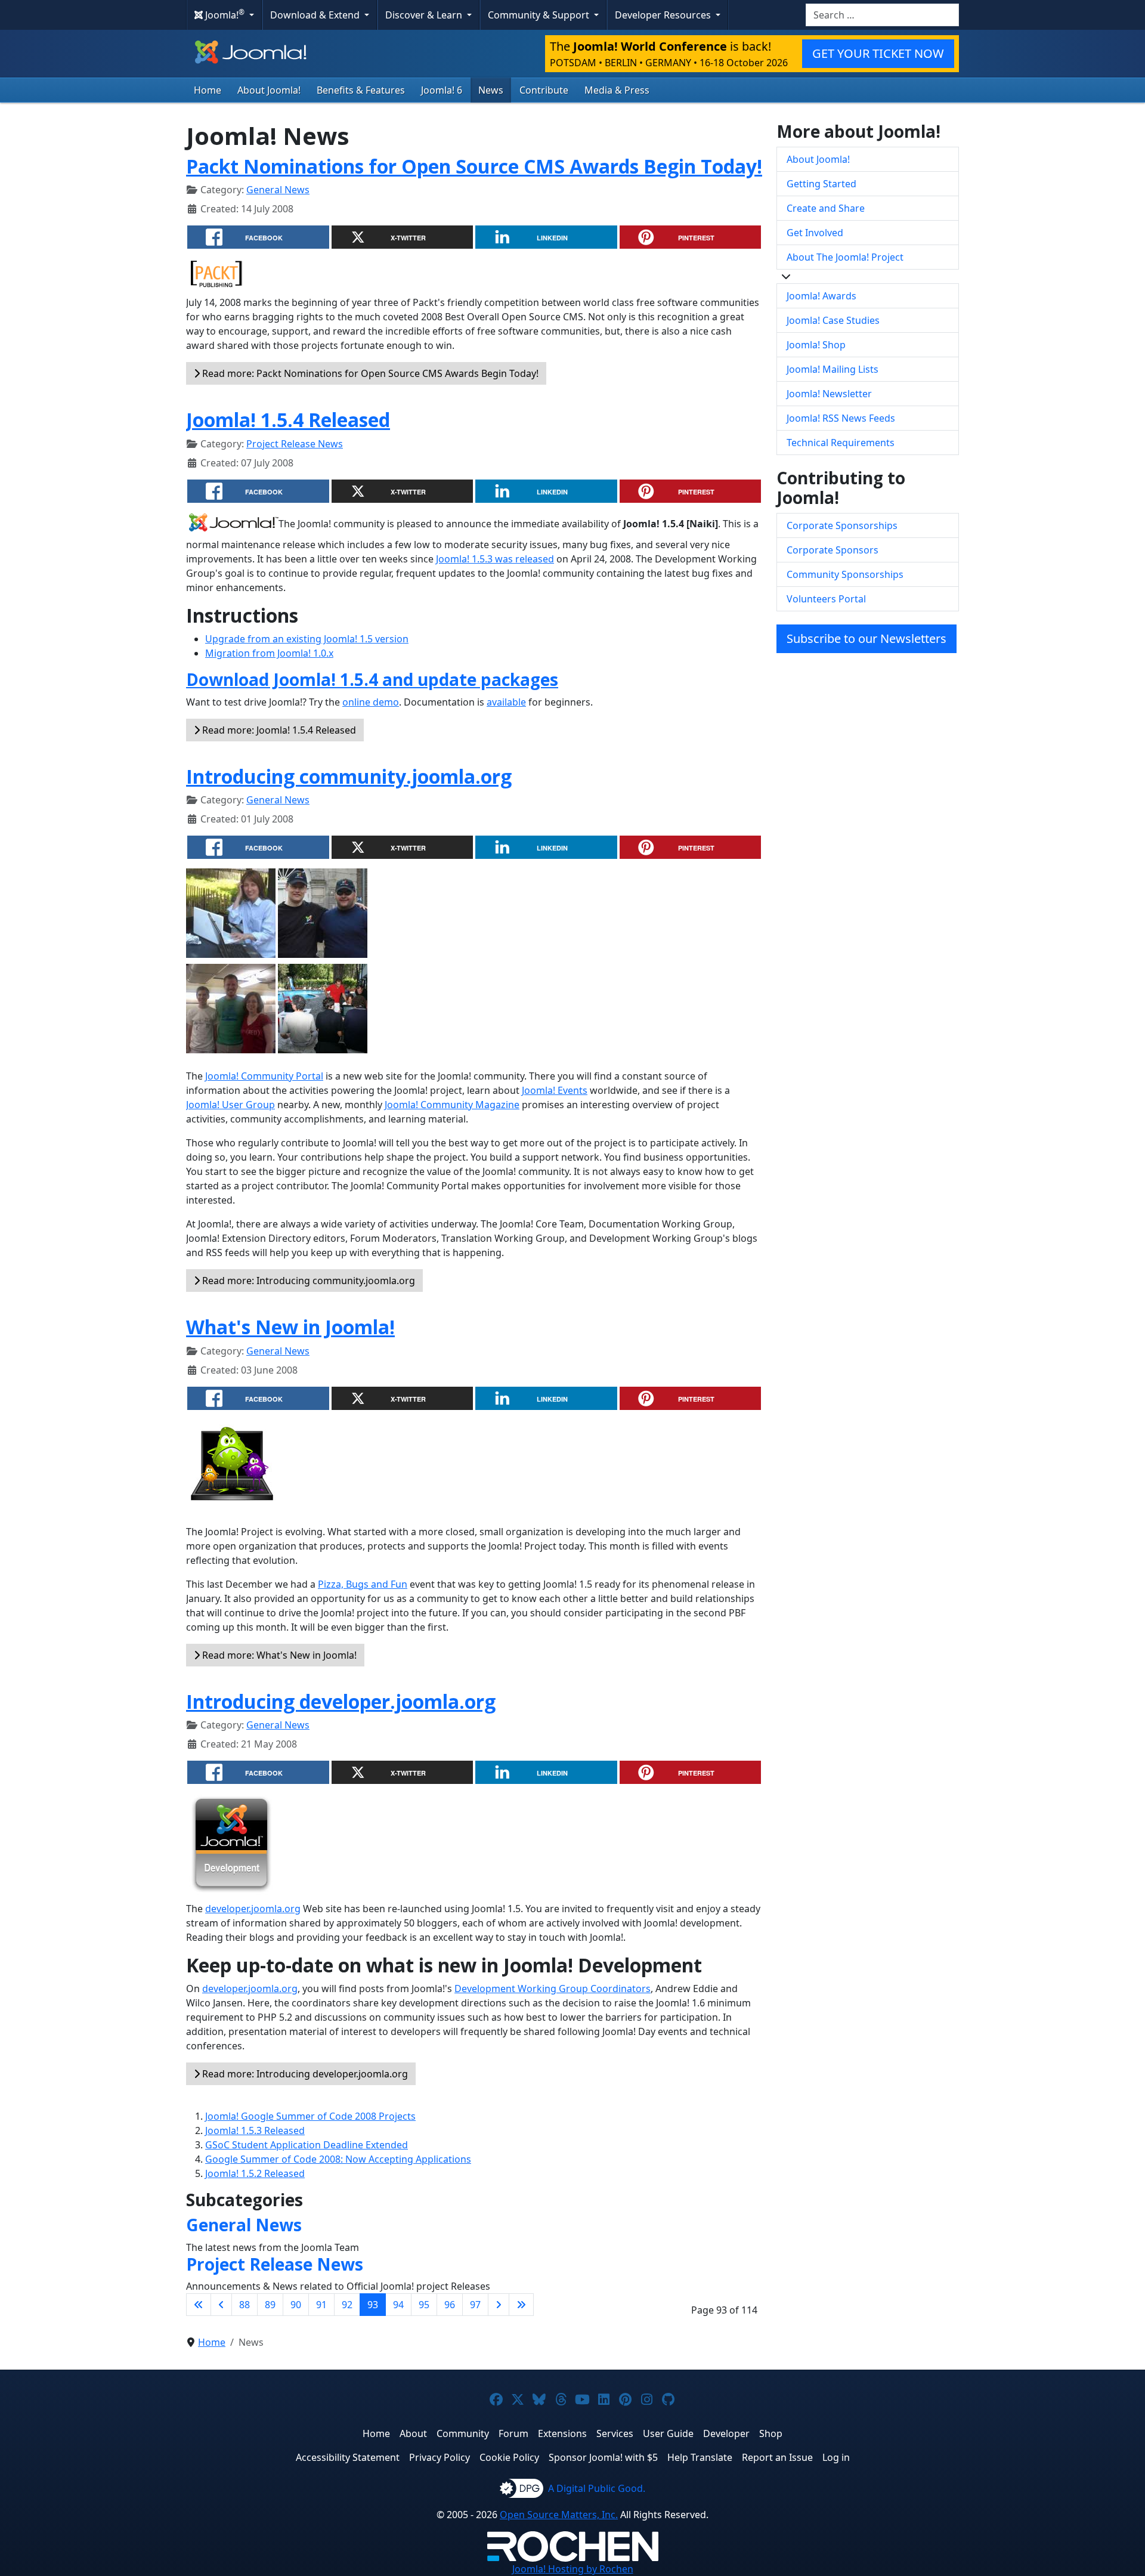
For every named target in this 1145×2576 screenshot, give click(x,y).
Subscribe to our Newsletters (867, 638)
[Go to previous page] (221, 2305)
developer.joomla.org (253, 1909)
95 (424, 2305)
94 (398, 2305)
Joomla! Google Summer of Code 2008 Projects (310, 2116)
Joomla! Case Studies (833, 320)
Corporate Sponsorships (842, 525)
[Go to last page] (521, 2305)
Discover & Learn (425, 15)
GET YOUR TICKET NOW (878, 53)
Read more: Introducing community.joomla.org (307, 1281)
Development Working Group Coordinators (553, 1989)
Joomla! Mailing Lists (833, 369)
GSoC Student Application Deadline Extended (307, 2145)
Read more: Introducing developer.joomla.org (304, 2074)
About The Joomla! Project (845, 257)
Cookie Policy (509, 2457)
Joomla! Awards (821, 296)
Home (208, 90)
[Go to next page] (499, 2305)
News (491, 90)
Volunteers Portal (826, 599)
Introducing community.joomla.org (349, 776)
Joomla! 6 (442, 90)
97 (475, 2305)
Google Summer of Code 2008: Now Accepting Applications (338, 2159)
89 (270, 2305)
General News (278, 190)
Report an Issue (777, 2457)
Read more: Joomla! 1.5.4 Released (278, 730)
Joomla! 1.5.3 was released (495, 559)
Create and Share (826, 208)
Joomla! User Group (230, 1105)
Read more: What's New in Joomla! (278, 1655)
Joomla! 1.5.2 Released (255, 2173)
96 (450, 2305)
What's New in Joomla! (290, 1327)
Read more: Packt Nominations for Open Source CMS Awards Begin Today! (369, 373)
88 (245, 2305)
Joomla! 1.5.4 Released (288, 420)
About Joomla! (269, 90)
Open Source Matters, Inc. (559, 2515)
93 (373, 2305)
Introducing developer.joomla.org (341, 1701)
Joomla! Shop (816, 345)
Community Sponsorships (845, 574)
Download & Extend (316, 15)
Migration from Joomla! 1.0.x (269, 653)
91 (321, 2305)
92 (347, 2305)
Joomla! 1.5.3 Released (255, 2130)
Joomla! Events (555, 1090)
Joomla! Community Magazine (452, 1105)
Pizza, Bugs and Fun (363, 1584)
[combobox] (882, 15)
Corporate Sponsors (833, 550)
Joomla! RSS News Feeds (841, 418)
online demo (371, 702)
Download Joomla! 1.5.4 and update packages (372, 679)
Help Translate (700, 2457)
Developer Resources (664, 15)
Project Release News (295, 444)
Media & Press (617, 90)
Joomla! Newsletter (829, 394)
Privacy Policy (440, 2457)
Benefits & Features (361, 90)
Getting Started (821, 184)
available (506, 702)
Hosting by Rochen (573, 2569)
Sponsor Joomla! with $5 (603, 2457)
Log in (836, 2457)
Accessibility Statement (348, 2457)
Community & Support (540, 15)
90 (296, 2305)
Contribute (544, 90)
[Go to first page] (199, 2305)
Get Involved (815, 233)
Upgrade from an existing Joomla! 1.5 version (307, 639)
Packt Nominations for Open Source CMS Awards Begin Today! (474, 166)
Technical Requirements (841, 443)
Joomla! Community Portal (264, 1076)
